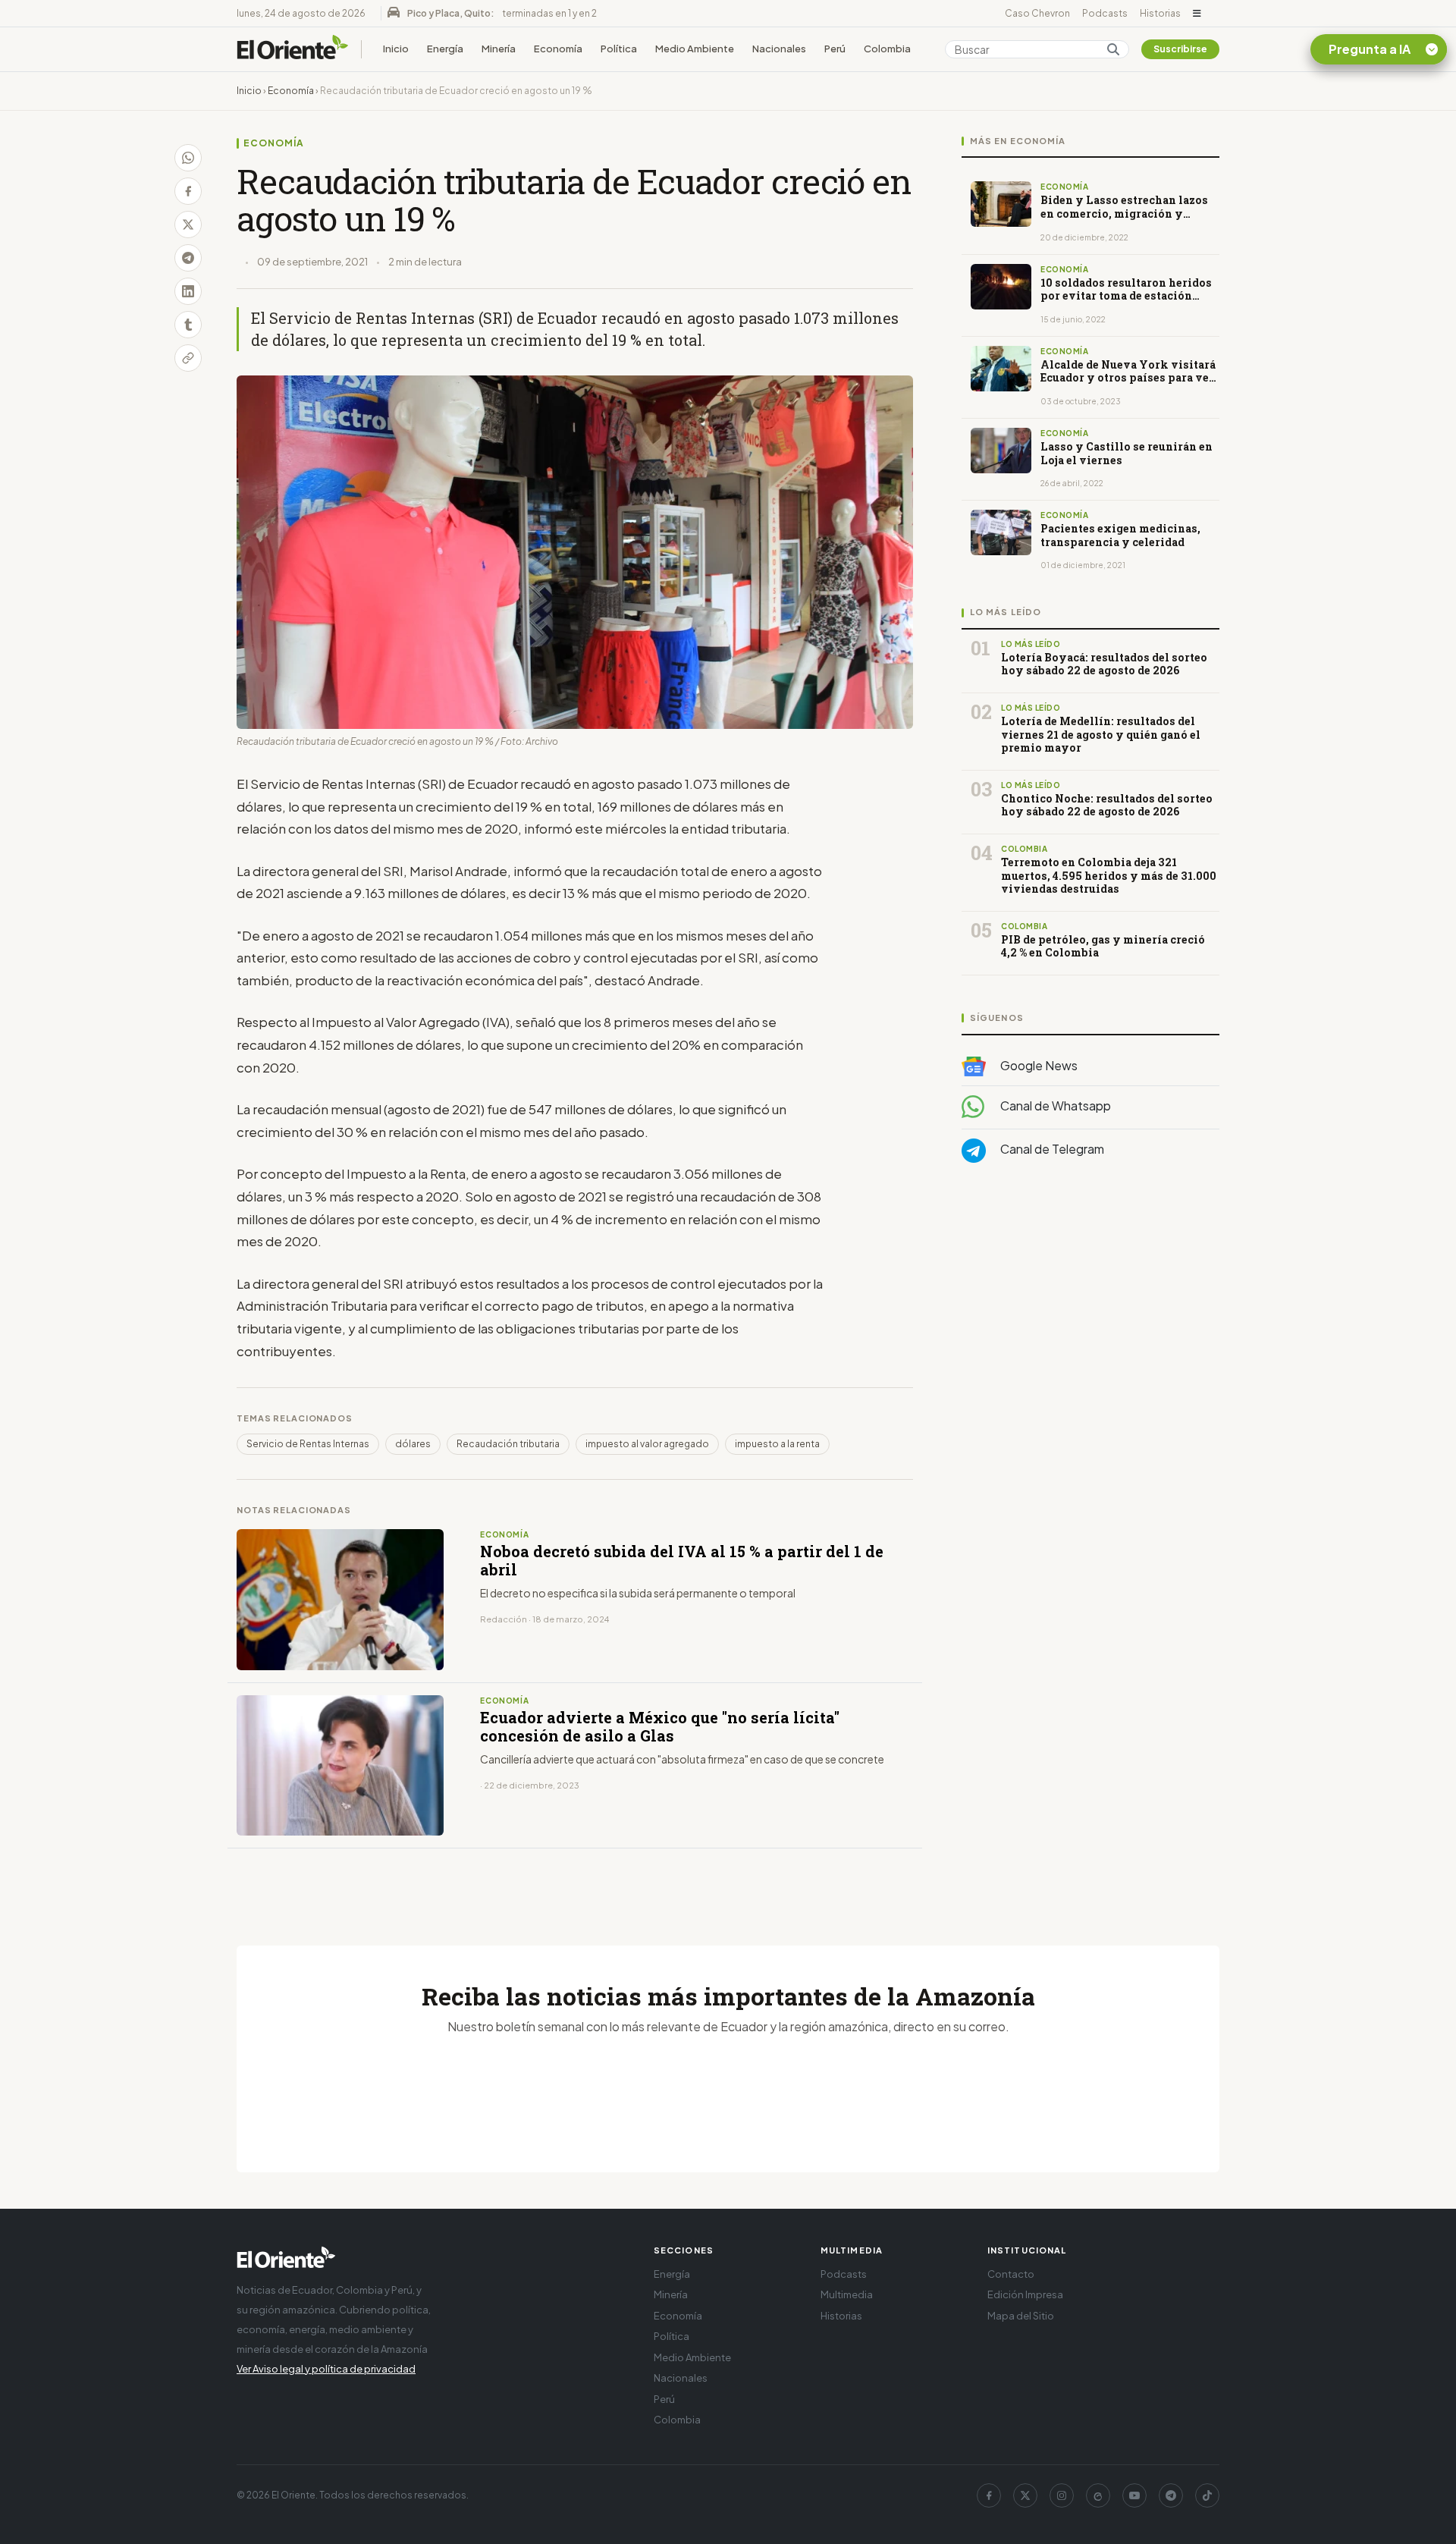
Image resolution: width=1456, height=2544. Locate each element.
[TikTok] (1207, 2495)
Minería (499, 49)
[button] (1197, 14)
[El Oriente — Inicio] (293, 49)
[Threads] (1098, 2495)
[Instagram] (1062, 2495)
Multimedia (847, 2294)
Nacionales (779, 49)
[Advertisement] (1090, 1327)
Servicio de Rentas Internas (308, 1444)
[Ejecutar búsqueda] (1113, 49)
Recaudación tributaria (508, 1444)
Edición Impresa (1025, 2294)
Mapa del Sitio (1021, 2316)
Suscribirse (1180, 49)
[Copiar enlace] (188, 358)
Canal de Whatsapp (1054, 1106)
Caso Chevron (1037, 13)
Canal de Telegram (1051, 1150)
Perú (835, 49)
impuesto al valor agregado (647, 1444)
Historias (1160, 13)
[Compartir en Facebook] (188, 191)
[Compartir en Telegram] (188, 258)
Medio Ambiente (695, 49)
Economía (558, 49)
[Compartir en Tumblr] (188, 325)
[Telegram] (1171, 2495)
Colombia (887, 49)
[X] (1025, 2495)
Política (619, 49)
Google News (1038, 1065)
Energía (445, 49)
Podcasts (1105, 13)
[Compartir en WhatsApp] (188, 158)
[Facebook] (989, 2495)
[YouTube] (1134, 2495)
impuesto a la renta (777, 1444)
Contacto (1011, 2274)
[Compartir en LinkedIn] (188, 291)
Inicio (396, 49)
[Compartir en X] (188, 225)
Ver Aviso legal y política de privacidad (326, 2369)
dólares (413, 1444)
